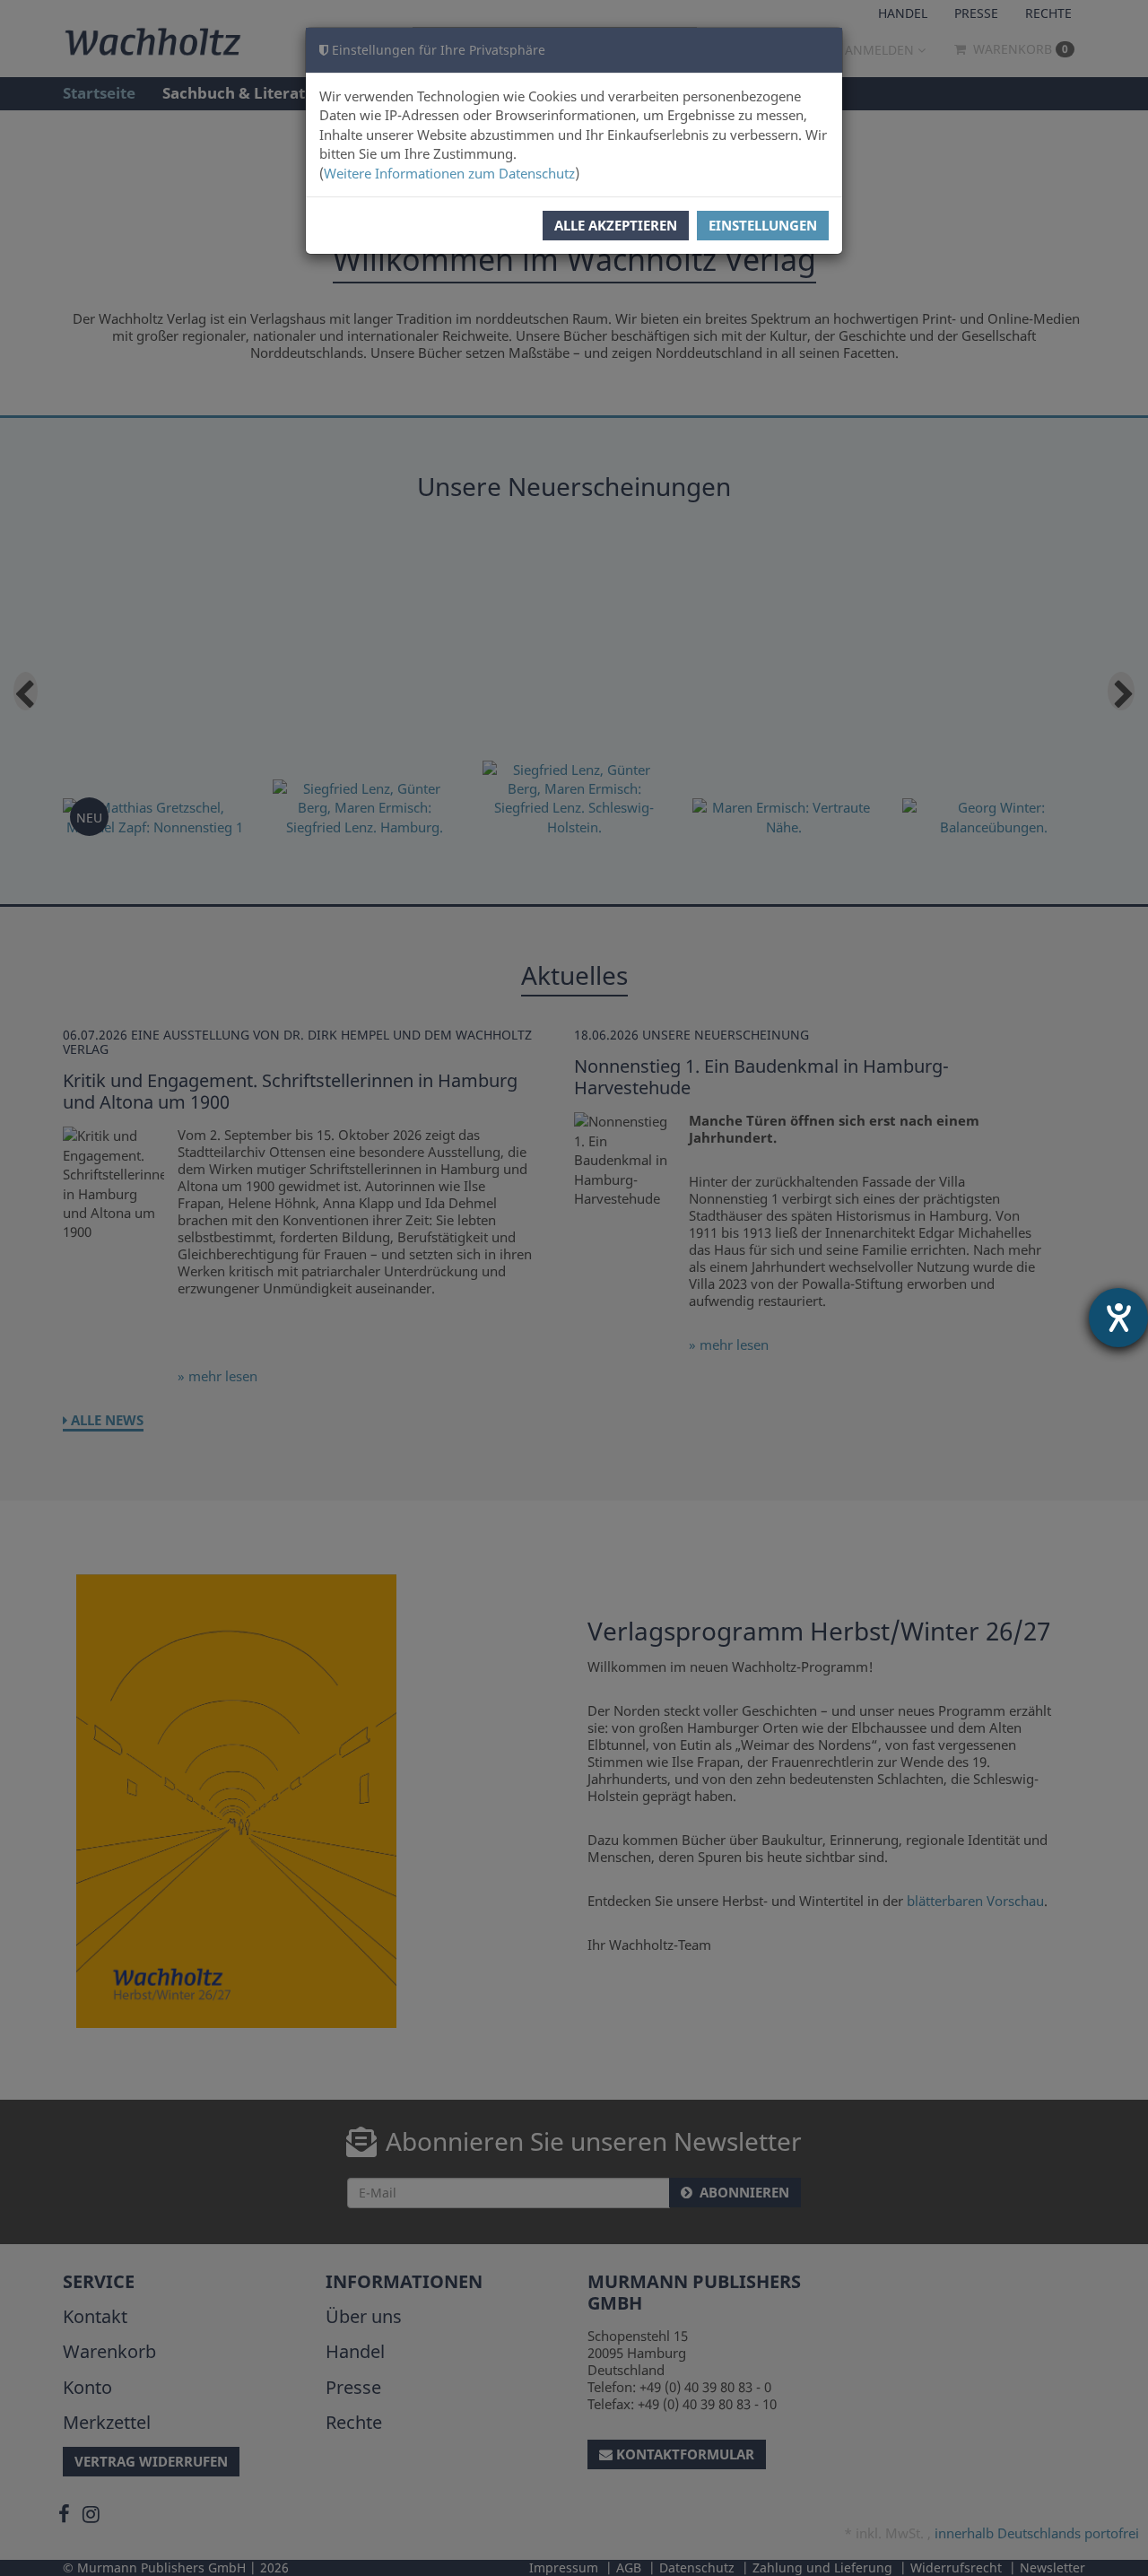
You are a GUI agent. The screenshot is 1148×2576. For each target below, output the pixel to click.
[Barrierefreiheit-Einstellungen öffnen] (1118, 1318)
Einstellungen (763, 225)
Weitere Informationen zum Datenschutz (449, 173)
